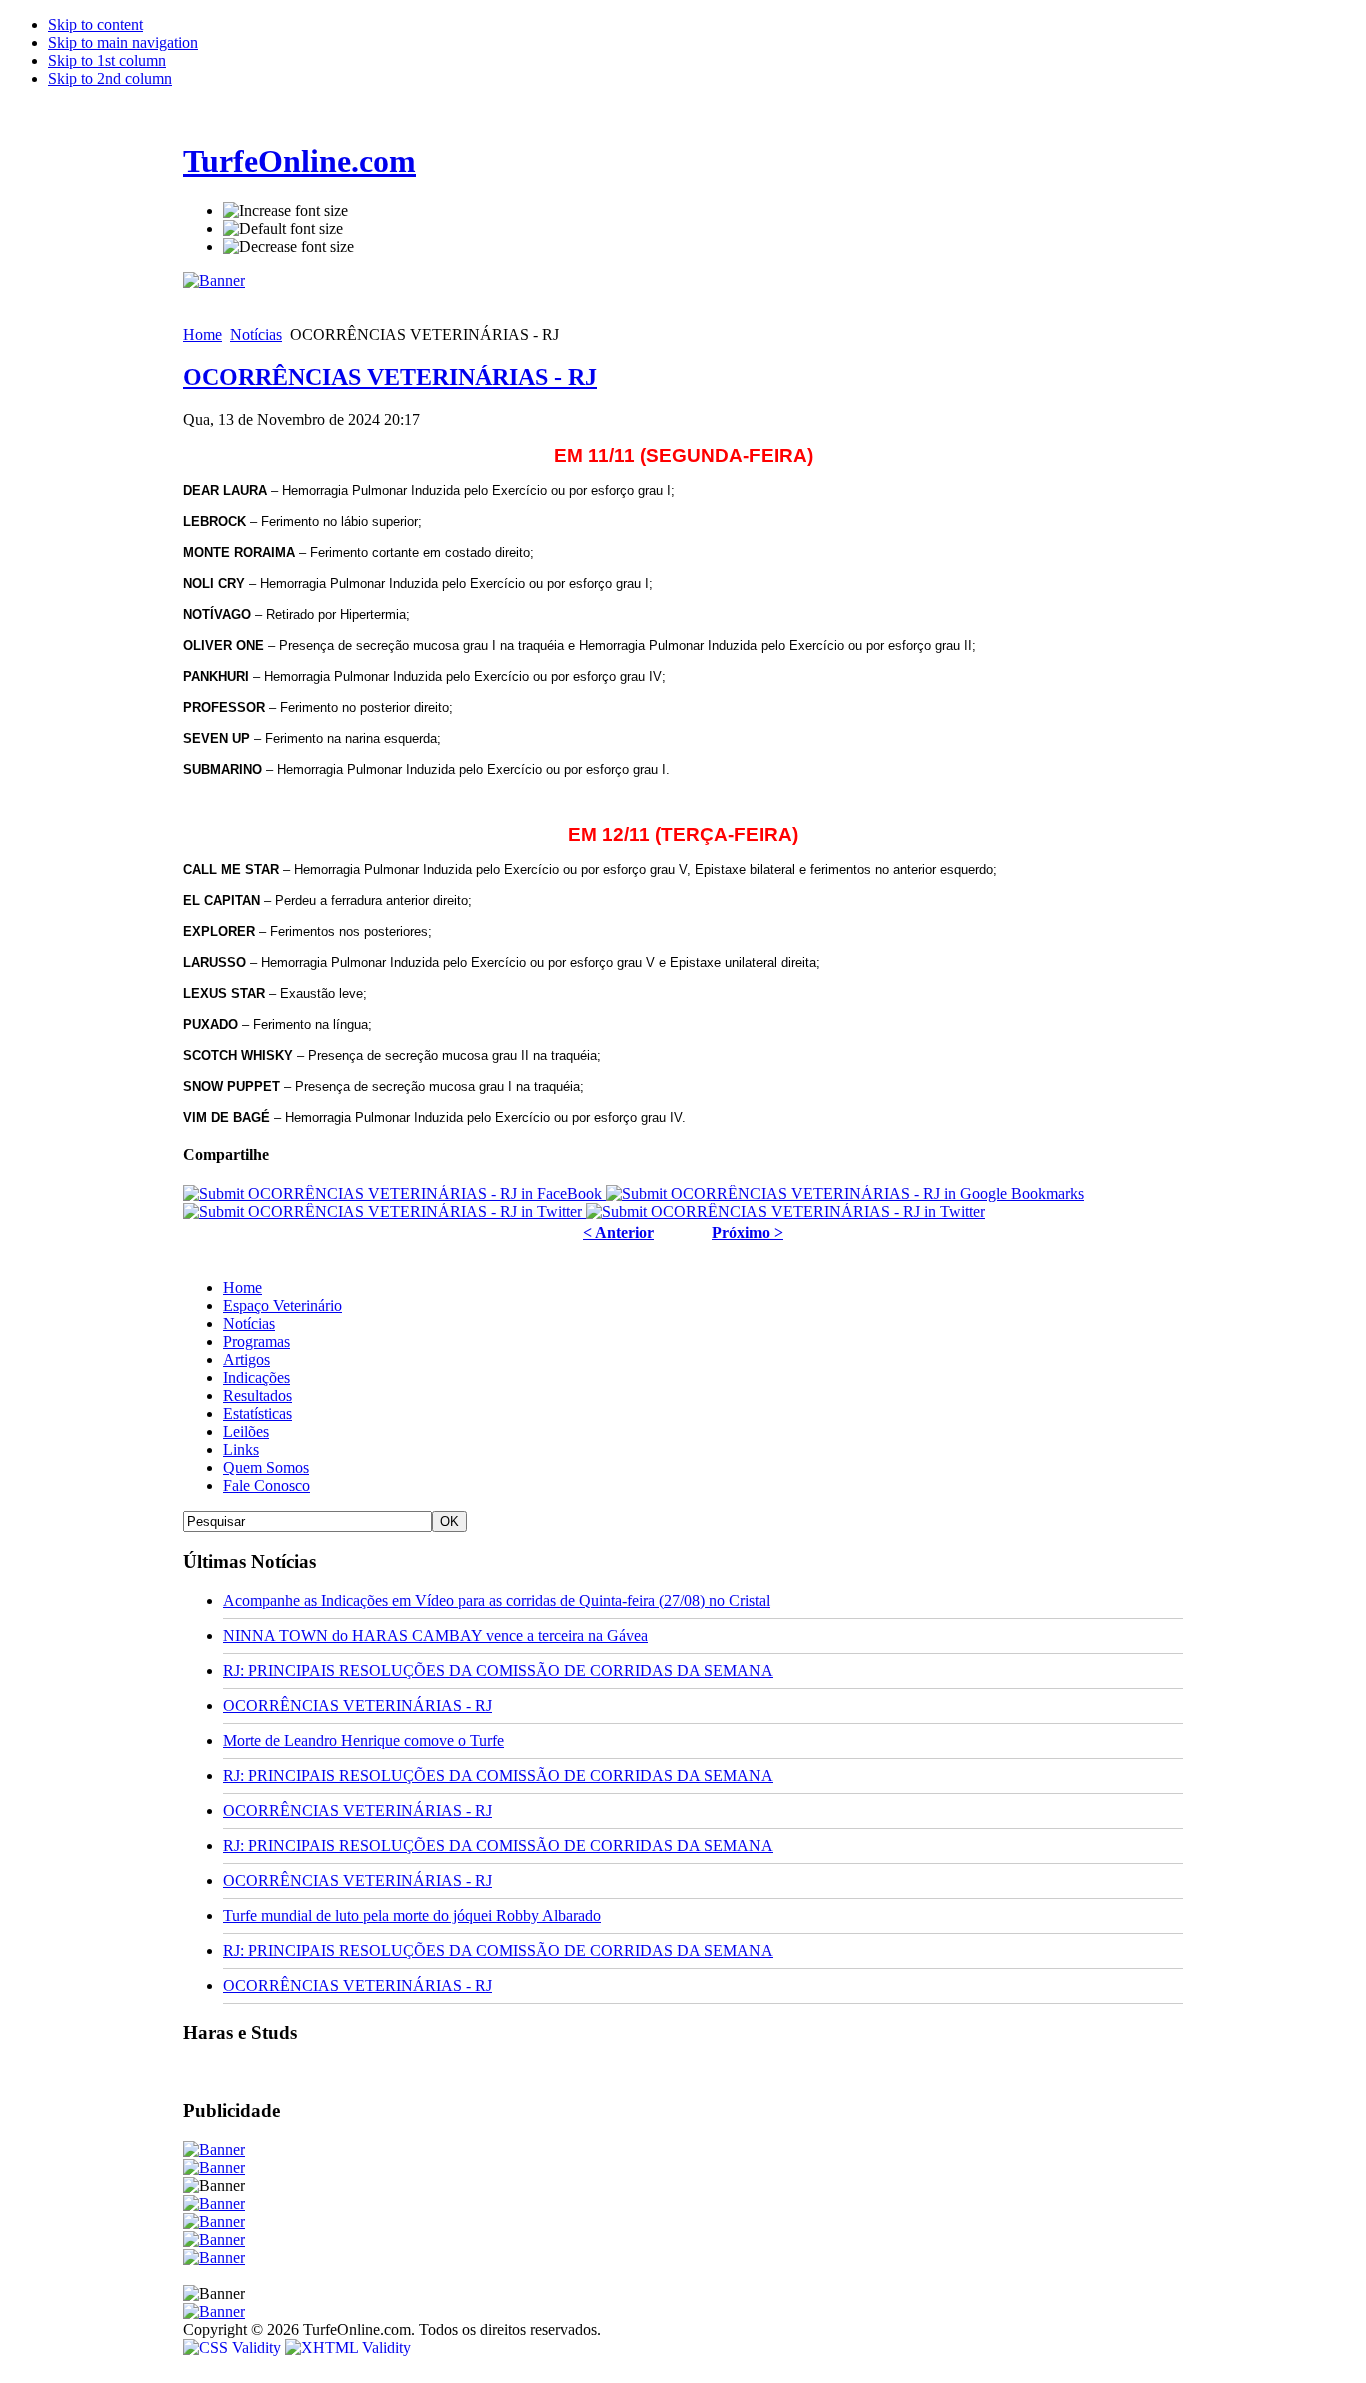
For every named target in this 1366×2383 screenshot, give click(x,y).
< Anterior (618, 1232)
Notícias (256, 334)
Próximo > (747, 1232)
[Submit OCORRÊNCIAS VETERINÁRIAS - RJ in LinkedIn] (785, 1211)
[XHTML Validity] (348, 2347)
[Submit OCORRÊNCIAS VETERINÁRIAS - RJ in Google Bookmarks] (845, 1193)
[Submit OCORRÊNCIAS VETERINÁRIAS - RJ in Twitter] (384, 1211)
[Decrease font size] (288, 247)
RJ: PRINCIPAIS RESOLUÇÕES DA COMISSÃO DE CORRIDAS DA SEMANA (498, 1670)
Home (202, 334)
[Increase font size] (285, 211)
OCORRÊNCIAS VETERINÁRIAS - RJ (390, 377)
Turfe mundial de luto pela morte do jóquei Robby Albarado (412, 1915)
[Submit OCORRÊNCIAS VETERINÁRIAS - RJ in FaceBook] (394, 1193)
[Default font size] (283, 229)
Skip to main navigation (123, 42)
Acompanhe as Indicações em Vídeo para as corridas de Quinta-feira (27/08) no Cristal (496, 1600)
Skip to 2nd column (110, 78)
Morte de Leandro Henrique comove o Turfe (363, 1740)
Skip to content (95, 24)
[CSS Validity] (234, 2347)
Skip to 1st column (107, 60)
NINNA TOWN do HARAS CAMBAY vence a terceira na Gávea (435, 1635)
